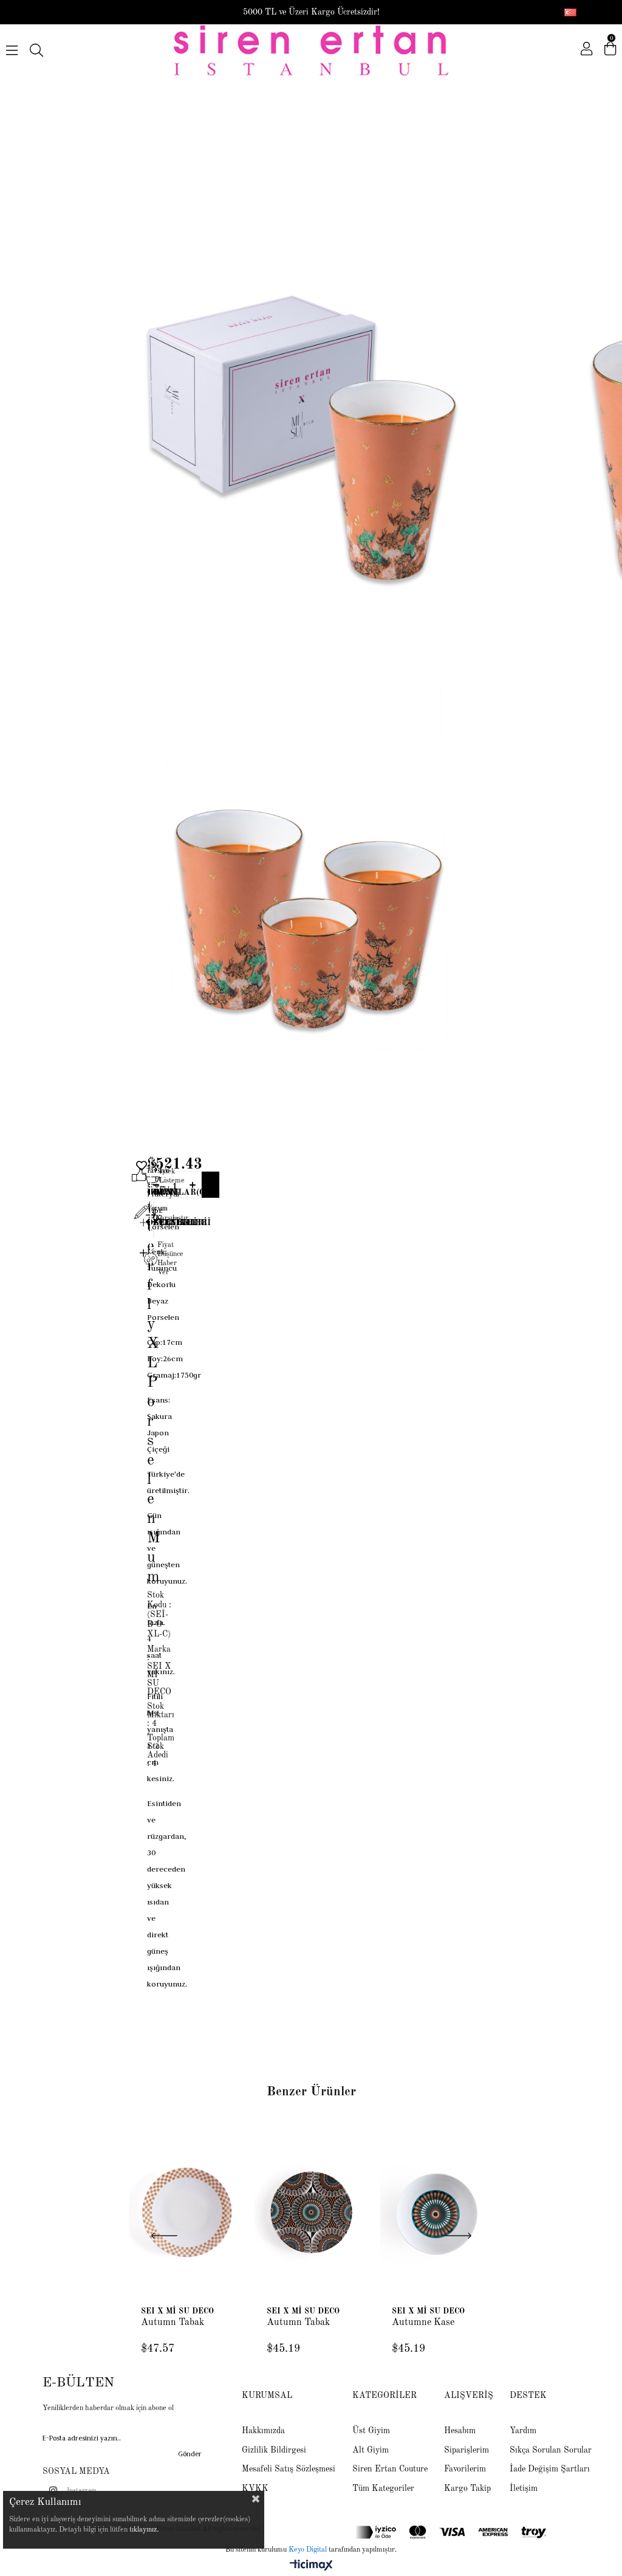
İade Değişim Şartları (550, 2469)
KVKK (255, 2488)
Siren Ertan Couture (390, 2469)
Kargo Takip (467, 2488)
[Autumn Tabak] (186, 2213)
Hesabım (460, 2431)
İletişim (524, 2488)
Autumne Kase (423, 2323)
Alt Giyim (371, 2450)
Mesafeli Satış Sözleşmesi (289, 2469)
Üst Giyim (371, 2431)
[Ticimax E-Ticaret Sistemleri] (311, 2566)
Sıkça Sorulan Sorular (551, 2450)
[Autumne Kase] (436, 2213)
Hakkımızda (263, 2431)
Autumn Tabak (173, 2323)
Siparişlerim (466, 2450)
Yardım (523, 2431)
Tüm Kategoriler (383, 2488)
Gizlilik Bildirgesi (274, 2450)
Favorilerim (465, 2469)
